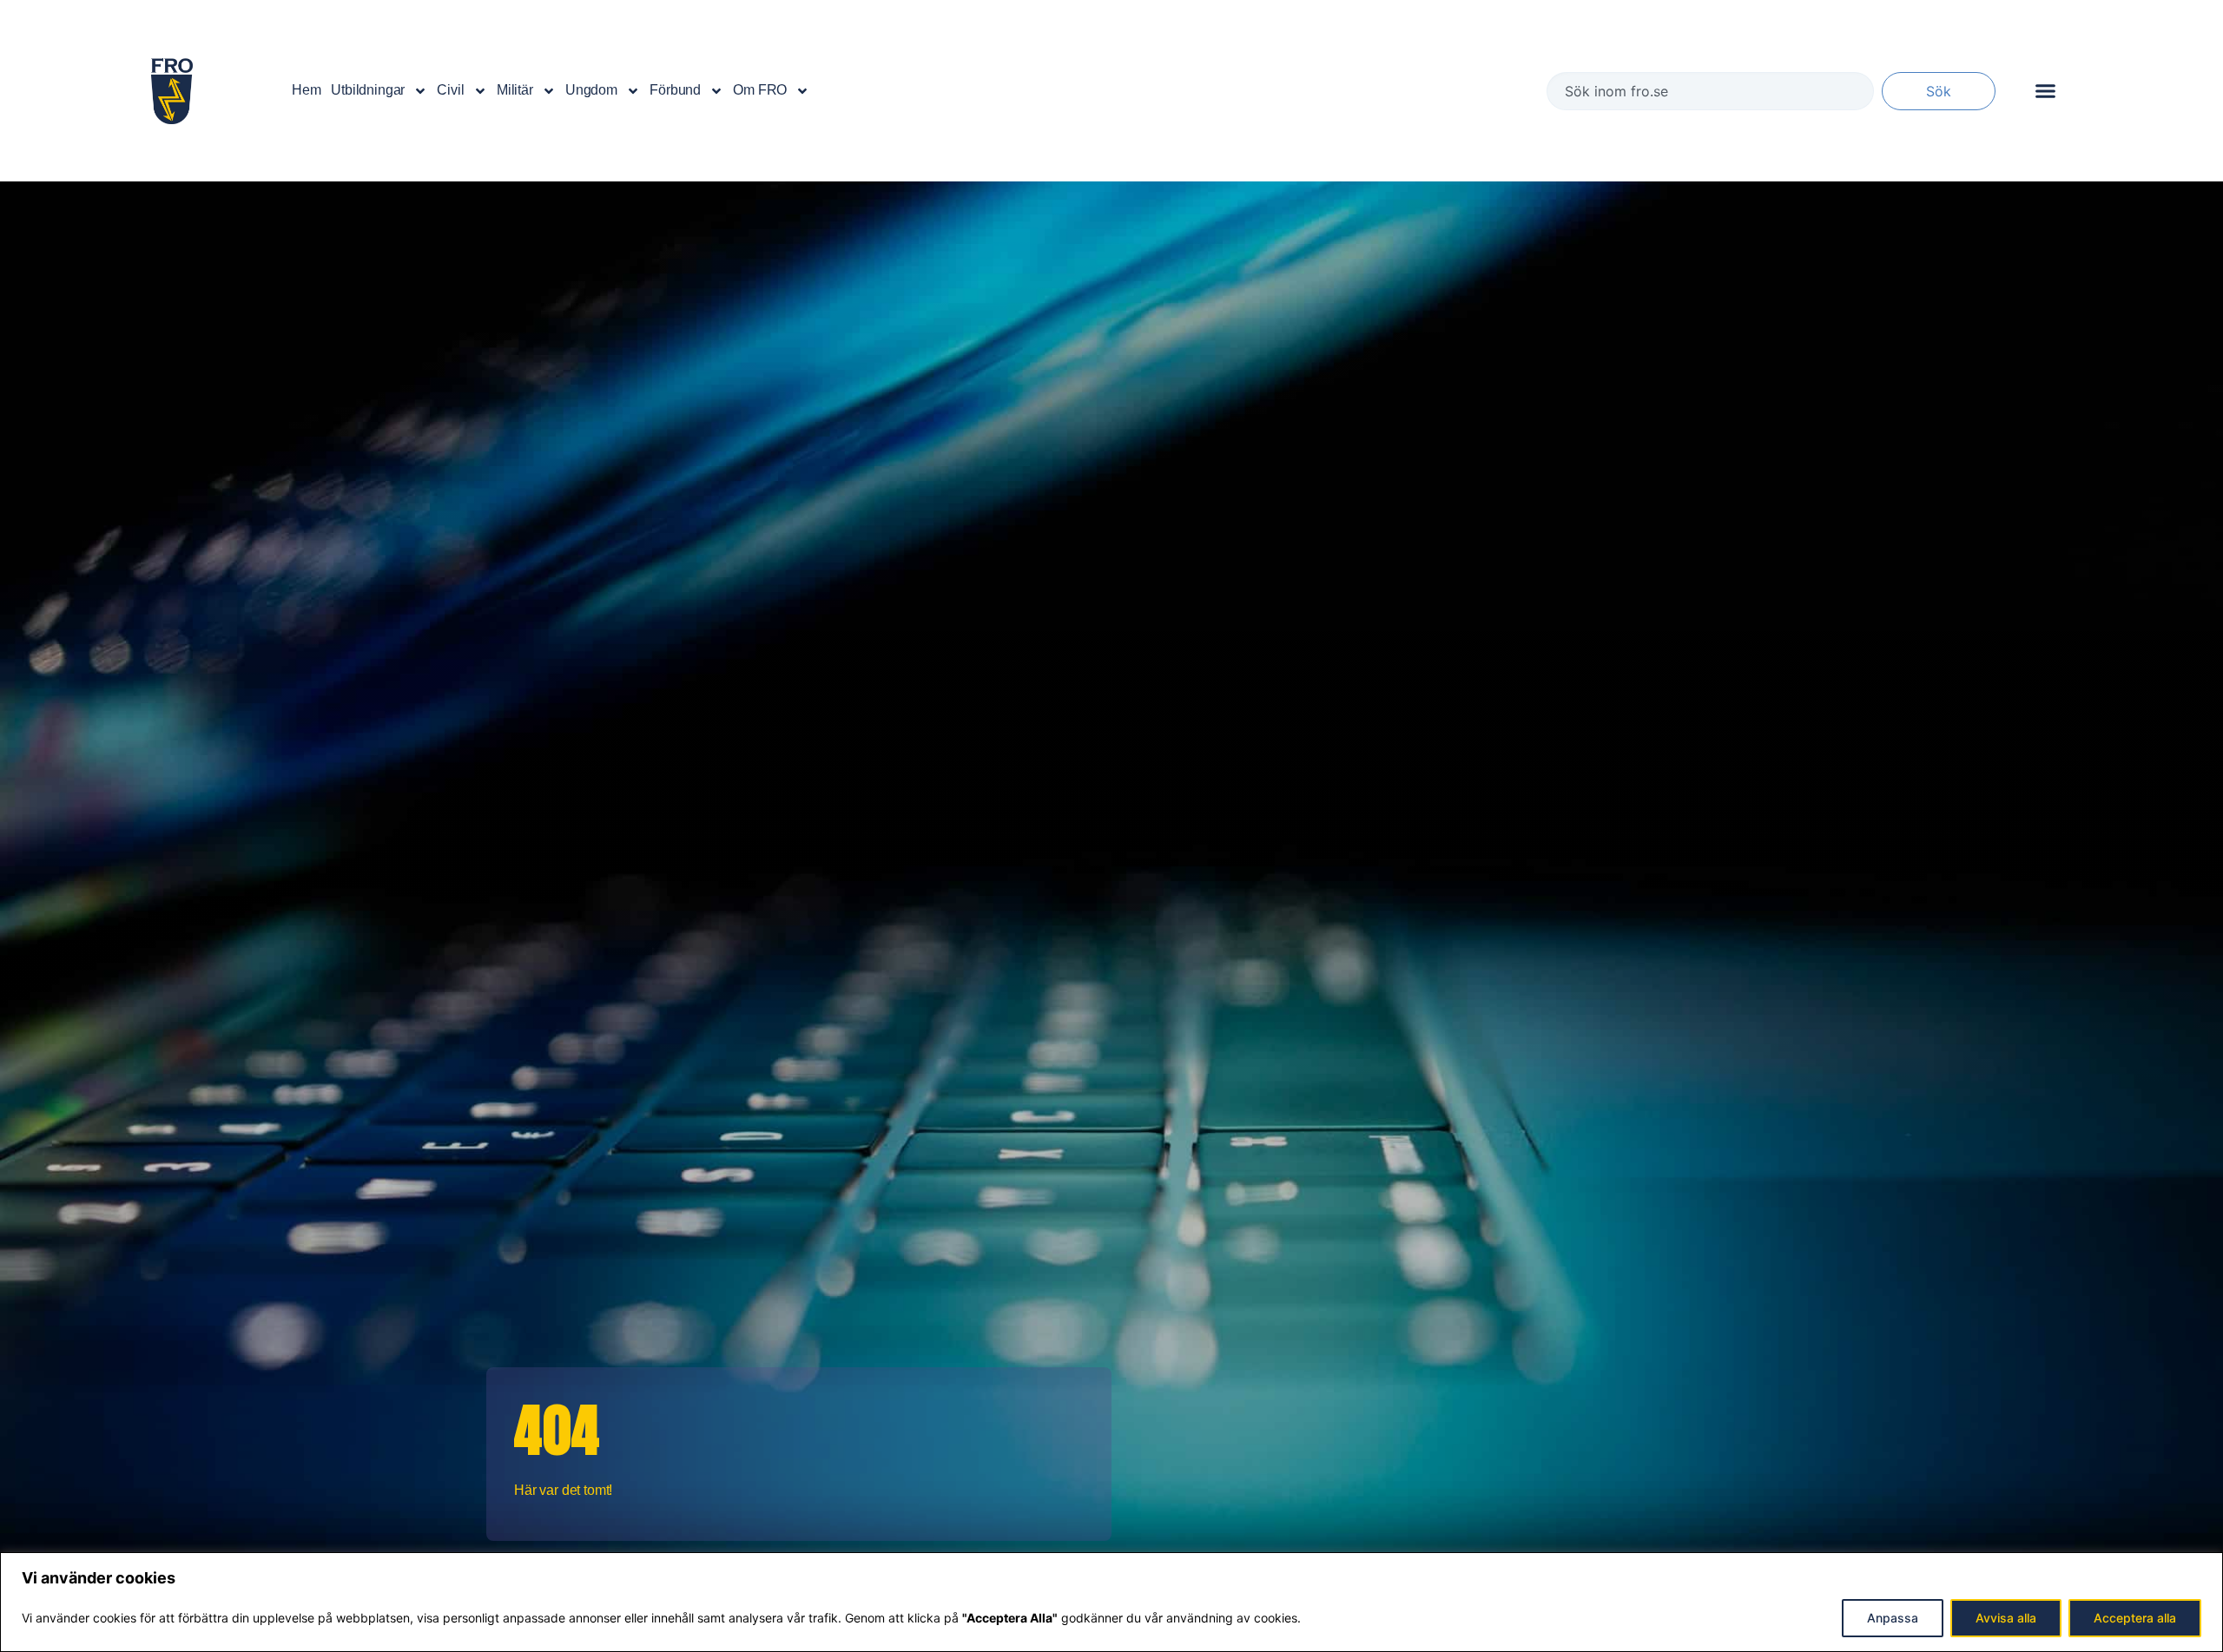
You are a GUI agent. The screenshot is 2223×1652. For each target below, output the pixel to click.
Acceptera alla (2135, 1618)
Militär (515, 90)
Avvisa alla (2006, 1618)
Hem (307, 90)
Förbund (675, 90)
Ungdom (591, 90)
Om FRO (760, 90)
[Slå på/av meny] (2045, 91)
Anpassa (1893, 1618)
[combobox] (1710, 91)
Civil (450, 90)
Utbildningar (368, 90)
